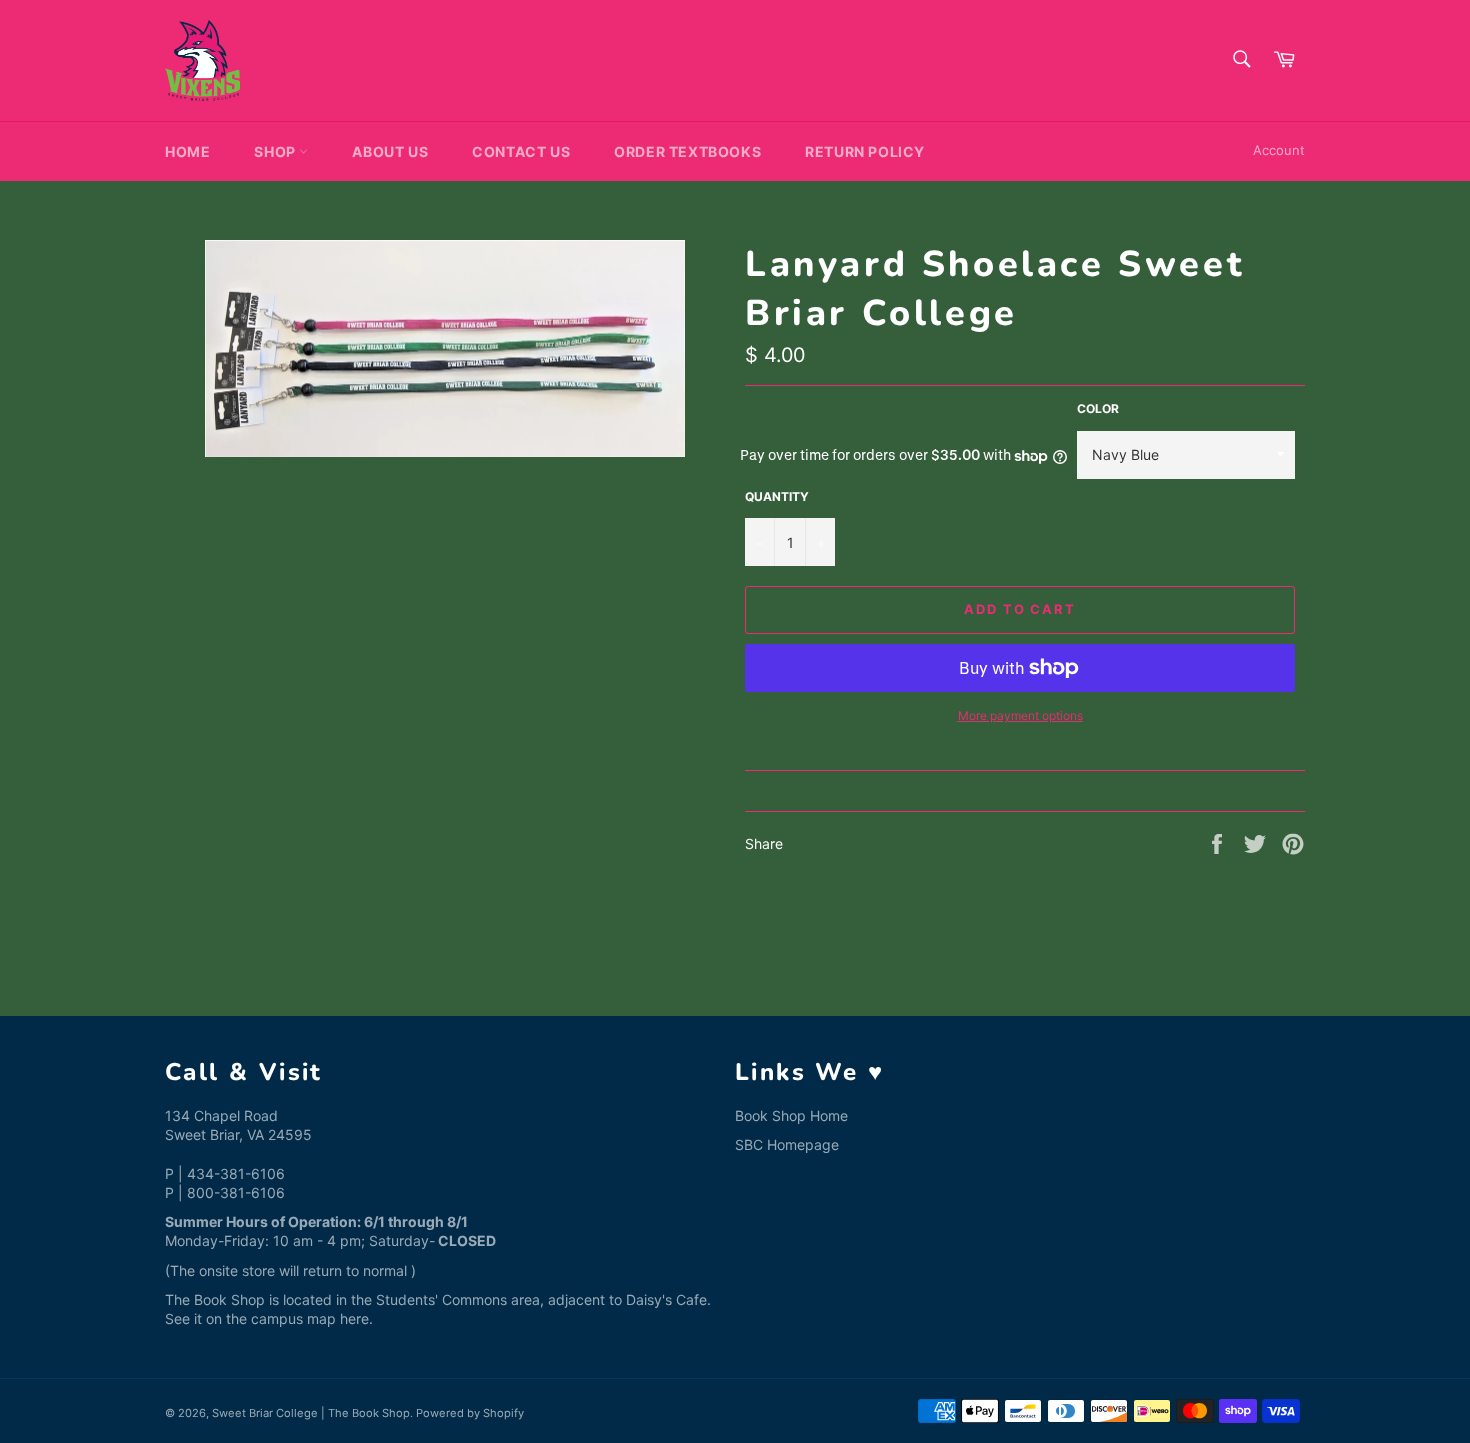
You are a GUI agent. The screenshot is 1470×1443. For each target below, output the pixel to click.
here (354, 1318)
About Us (390, 151)
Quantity (777, 496)
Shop (276, 151)
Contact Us (521, 151)
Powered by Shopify (470, 1413)
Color (1098, 408)
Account (1279, 150)
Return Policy (865, 151)
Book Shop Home (791, 1115)
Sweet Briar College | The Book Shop (311, 1413)
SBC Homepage (787, 1144)
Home (187, 151)
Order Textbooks (687, 151)
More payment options (1020, 715)
